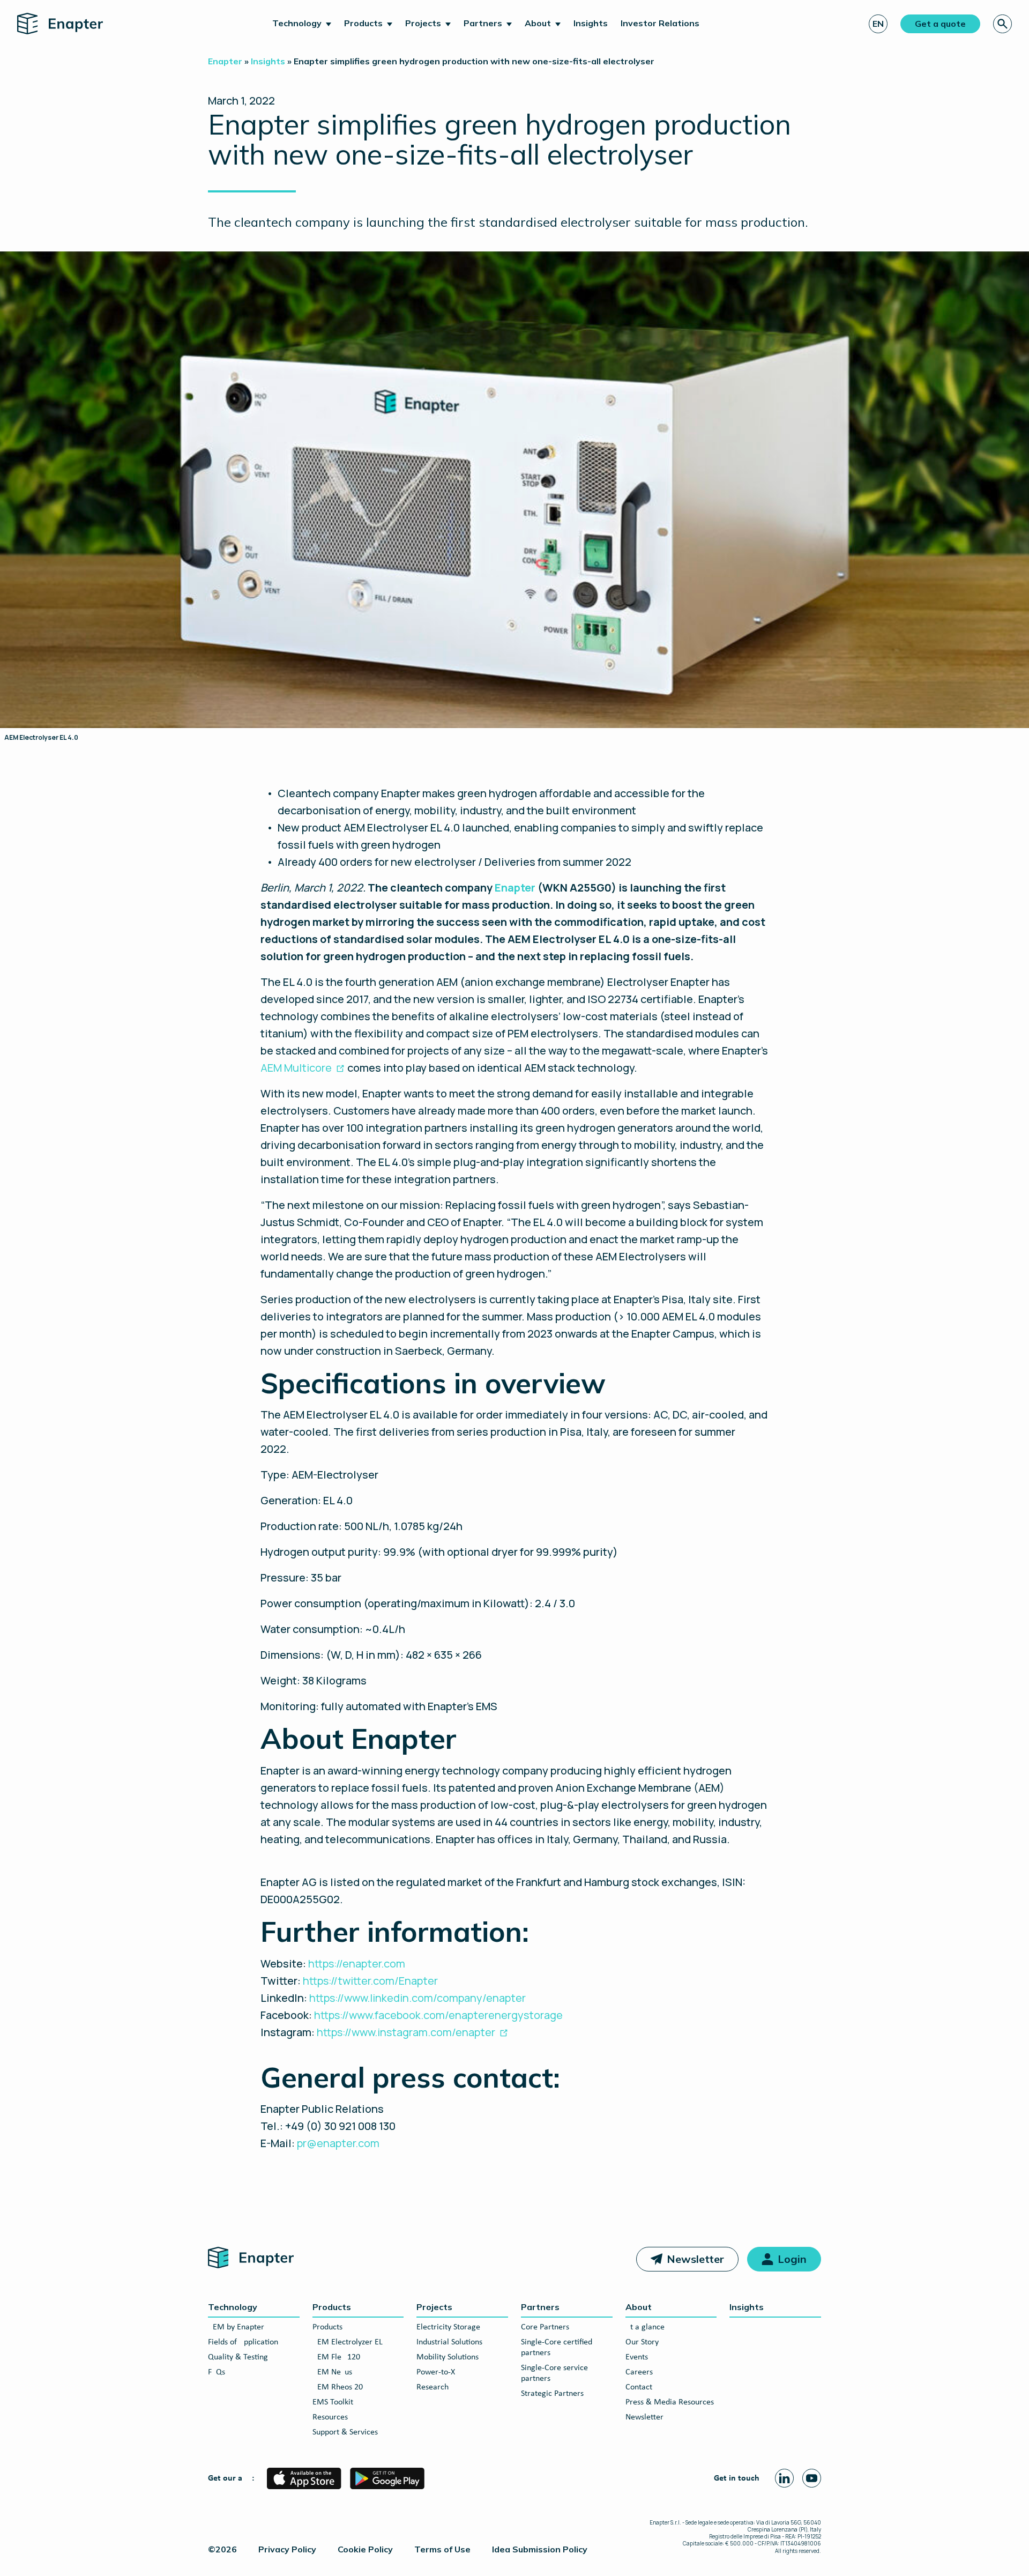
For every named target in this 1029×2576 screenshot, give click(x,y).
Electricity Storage (448, 2327)
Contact (639, 2387)
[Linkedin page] (784, 2478)
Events (637, 2357)
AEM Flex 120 (336, 2357)
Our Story (642, 2342)
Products (363, 23)
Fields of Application (243, 2342)
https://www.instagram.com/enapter (406, 2032)
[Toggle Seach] (1002, 24)
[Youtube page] (812, 2478)
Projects (423, 23)
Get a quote (940, 24)
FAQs (217, 2372)
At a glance (645, 2327)
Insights (591, 23)
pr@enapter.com (338, 2143)
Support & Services (345, 2432)
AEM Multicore (296, 1068)
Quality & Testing (238, 2357)
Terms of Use (442, 2549)
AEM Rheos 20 (338, 2387)
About (538, 23)
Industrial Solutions (449, 2342)
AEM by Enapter (236, 2327)
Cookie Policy (365, 2549)
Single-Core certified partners (557, 2348)
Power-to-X (436, 2372)
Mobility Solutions (448, 2357)
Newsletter (695, 2259)
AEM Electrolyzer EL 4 (351, 2342)
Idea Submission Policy (540, 2549)
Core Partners (545, 2327)
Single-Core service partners (554, 2373)
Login (792, 2259)
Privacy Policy (287, 2549)
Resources (330, 2417)
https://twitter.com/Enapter (371, 1981)
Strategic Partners (552, 2394)
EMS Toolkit (333, 2402)
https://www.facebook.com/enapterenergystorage (439, 2015)
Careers (639, 2372)
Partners (483, 23)
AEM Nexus (332, 2372)
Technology (297, 23)
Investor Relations (660, 23)
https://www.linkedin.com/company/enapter (417, 1998)
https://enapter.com (357, 1963)
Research (433, 2387)
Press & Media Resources (670, 2402)
